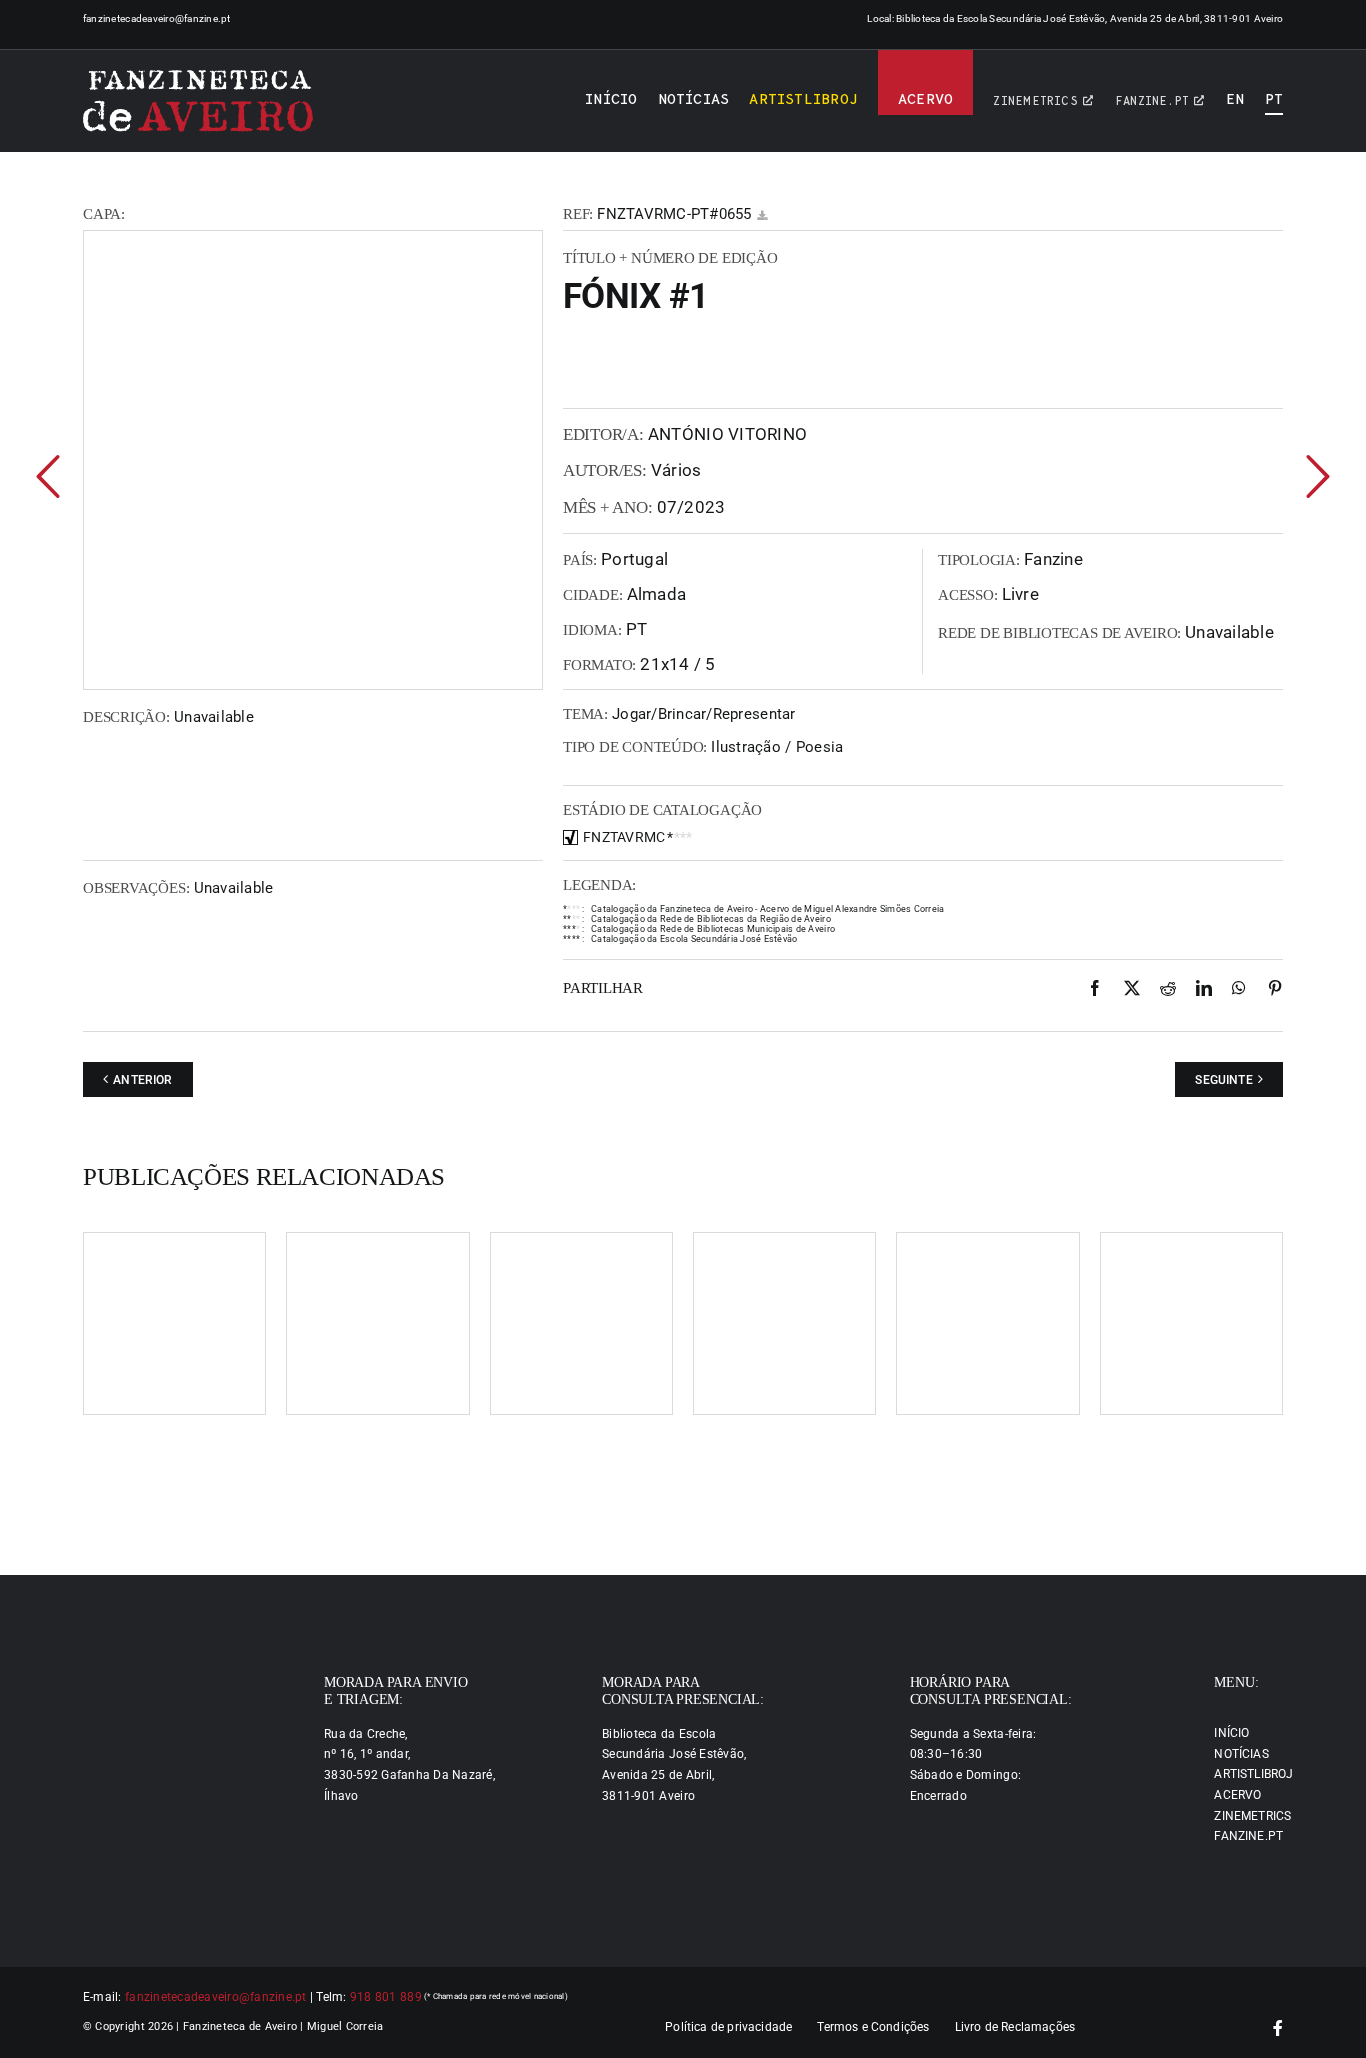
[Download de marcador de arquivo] (762, 215)
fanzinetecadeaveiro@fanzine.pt (157, 18)
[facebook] (1278, 2028)
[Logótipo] (198, 101)
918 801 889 (386, 1997)
